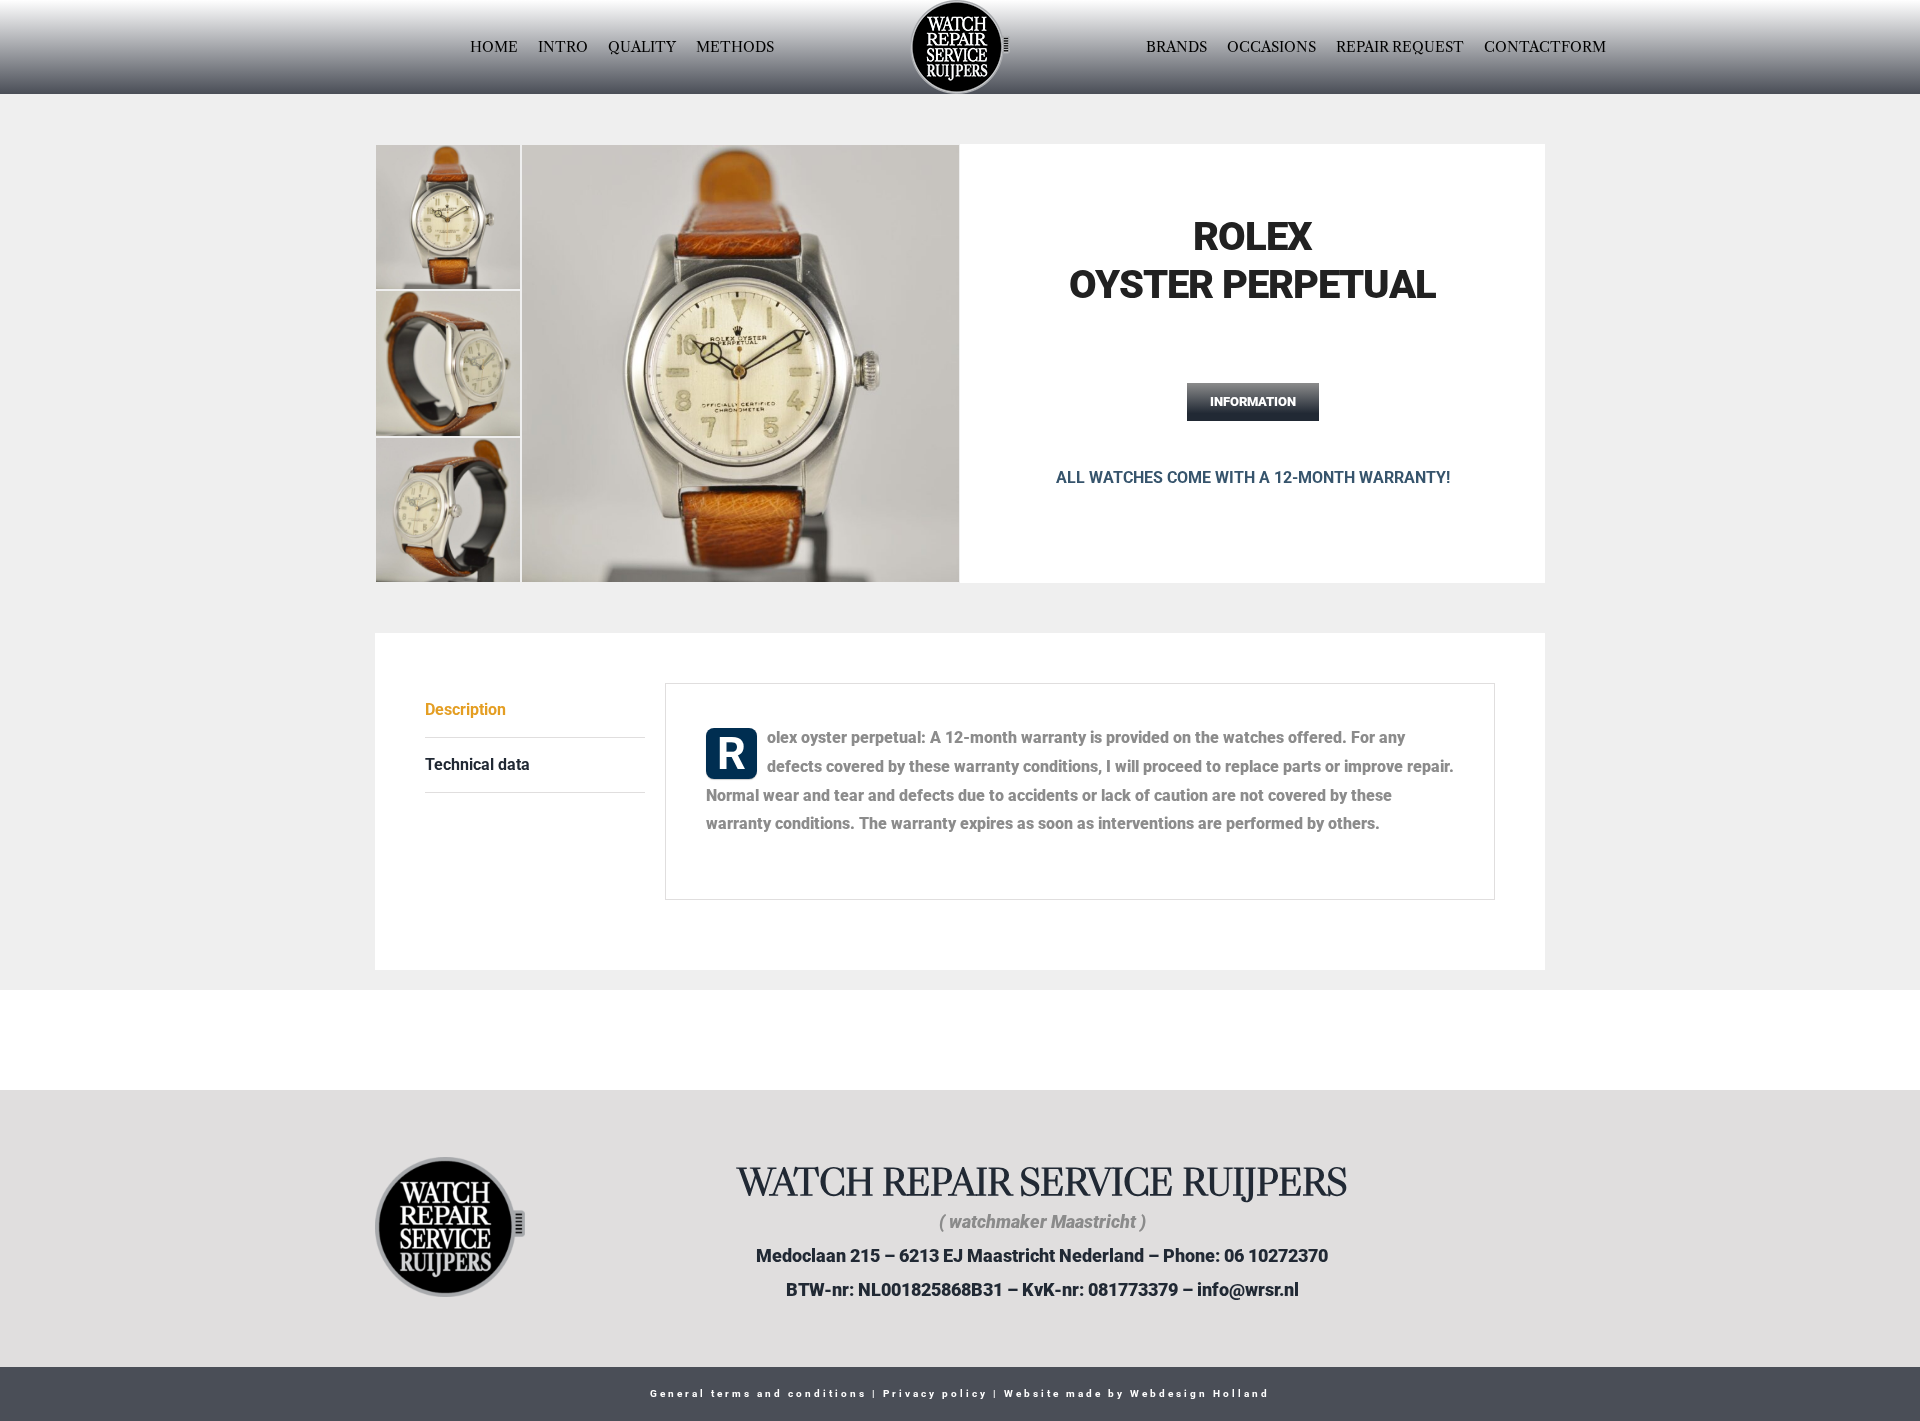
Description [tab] (465, 709)
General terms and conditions (758, 1393)
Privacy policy (933, 1393)
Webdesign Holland (1200, 1393)
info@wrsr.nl (1248, 1289)
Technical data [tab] (477, 764)
